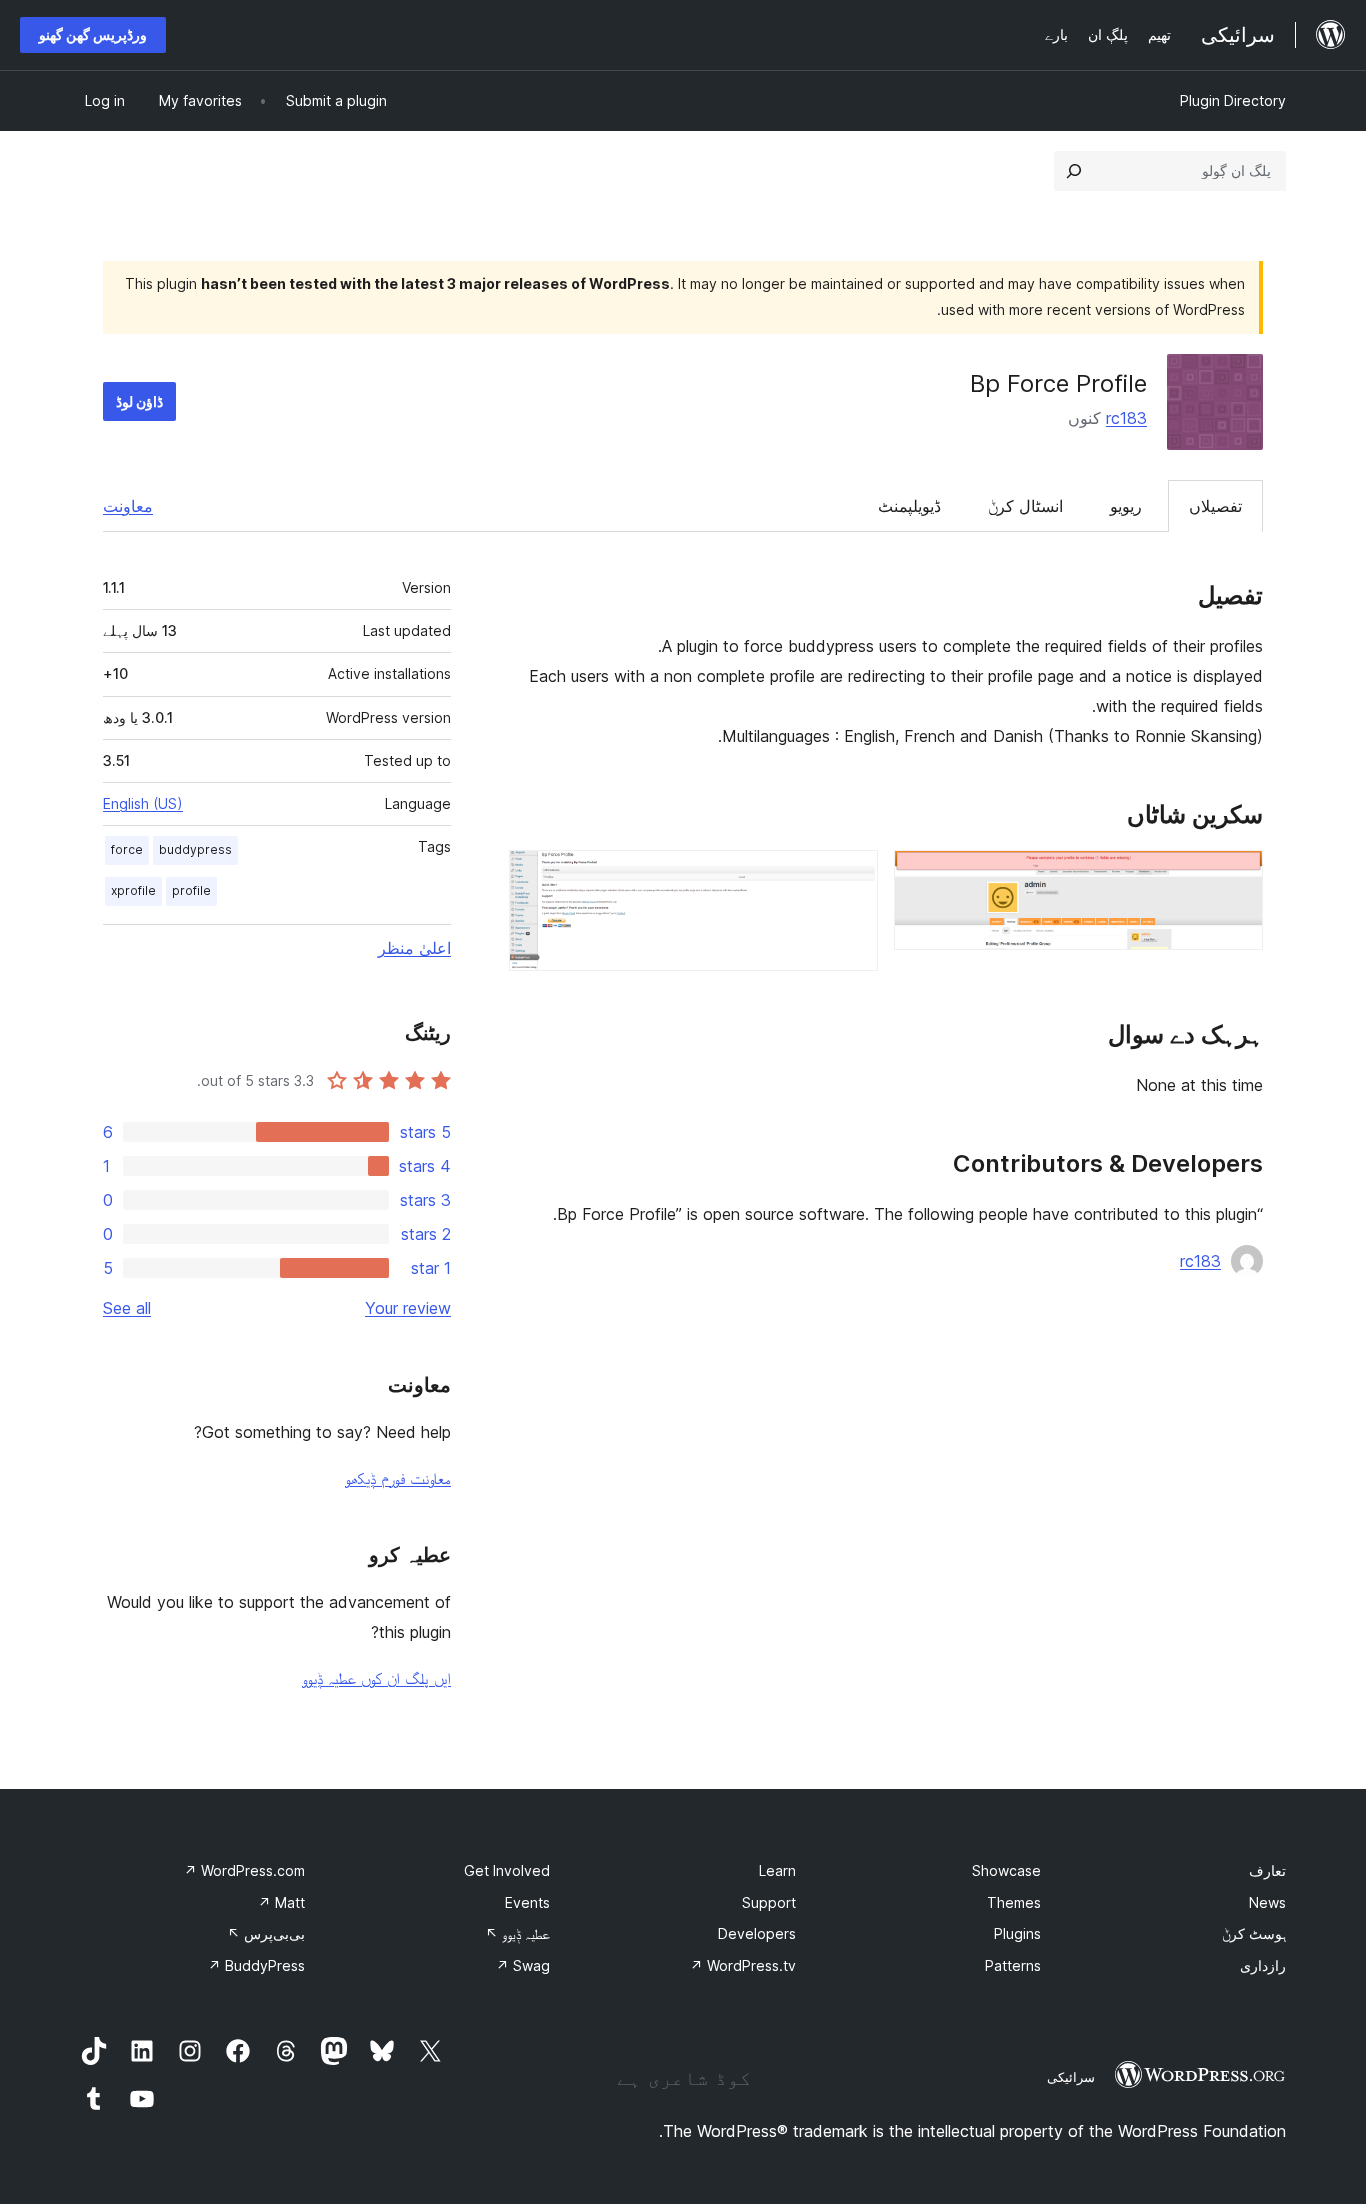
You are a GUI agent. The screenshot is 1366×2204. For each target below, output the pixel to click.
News (1267, 1902)
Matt (281, 1902)
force (127, 849)
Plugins (1017, 1933)
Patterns (1013, 1965)
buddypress (195, 849)
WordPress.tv (743, 1965)
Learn (777, 1870)
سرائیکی (1071, 2077)
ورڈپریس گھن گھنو (93, 34)
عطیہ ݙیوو (517, 1933)
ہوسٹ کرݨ (1254, 1933)
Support (769, 1902)
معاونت (128, 506)
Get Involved (507, 1870)
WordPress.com (244, 1870)
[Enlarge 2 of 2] (851, 877)
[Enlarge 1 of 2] (1236, 877)
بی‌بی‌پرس (266, 1933)
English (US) (143, 803)
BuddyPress (256, 1965)
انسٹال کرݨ (1025, 506)
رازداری (1263, 1965)
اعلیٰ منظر (414, 948)
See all (127, 1308)
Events (527, 1902)
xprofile (133, 890)
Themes (1014, 1902)
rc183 (1126, 418)
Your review (408, 1308)
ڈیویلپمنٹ (909, 506)
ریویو (1126, 506)
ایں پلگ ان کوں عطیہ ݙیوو (376, 1678)
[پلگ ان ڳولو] (1074, 171)
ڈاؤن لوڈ (139, 401)
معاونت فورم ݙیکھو (398, 1478)
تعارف (1267, 1870)
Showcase (1006, 1870)
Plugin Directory (1233, 100)
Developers (757, 1933)
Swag (523, 1965)
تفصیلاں (1215, 506)
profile (191, 890)
